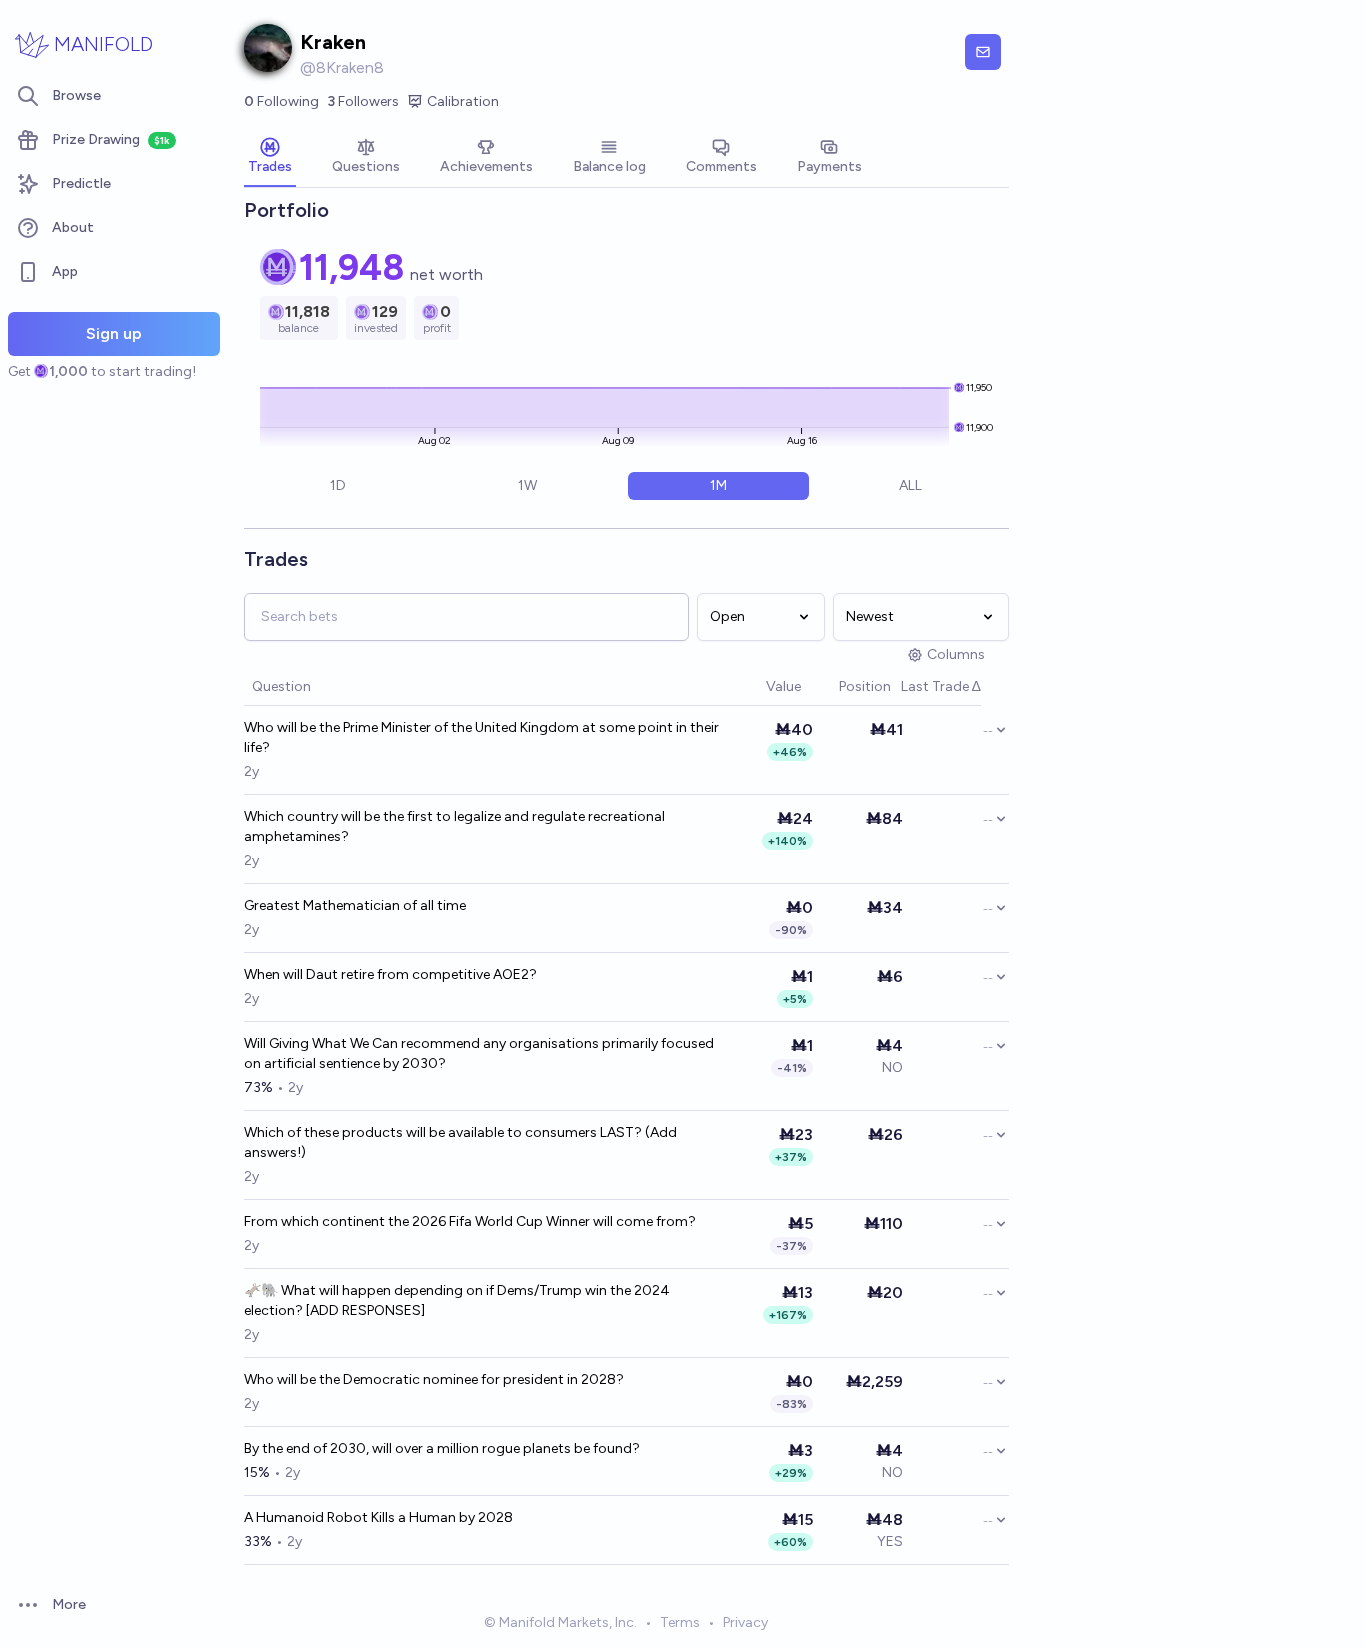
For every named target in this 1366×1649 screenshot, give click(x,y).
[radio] (338, 486)
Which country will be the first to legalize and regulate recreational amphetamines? (454, 826)
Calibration (463, 101)
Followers (363, 101)
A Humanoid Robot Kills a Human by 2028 (378, 1517)
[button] (756, 687)
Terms (680, 1622)
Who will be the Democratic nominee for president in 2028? (434, 1379)
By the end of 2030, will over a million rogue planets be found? (442, 1448)
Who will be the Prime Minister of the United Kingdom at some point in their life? (481, 737)
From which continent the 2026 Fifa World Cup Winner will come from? (470, 1221)
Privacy (745, 1622)
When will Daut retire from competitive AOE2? (390, 974)
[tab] (270, 158)
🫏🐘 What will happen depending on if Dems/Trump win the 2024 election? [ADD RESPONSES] (457, 1300)
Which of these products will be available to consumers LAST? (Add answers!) (460, 1142)
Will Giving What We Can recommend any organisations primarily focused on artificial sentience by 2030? (479, 1053)
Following (281, 101)
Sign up (114, 333)
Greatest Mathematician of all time (355, 905)
